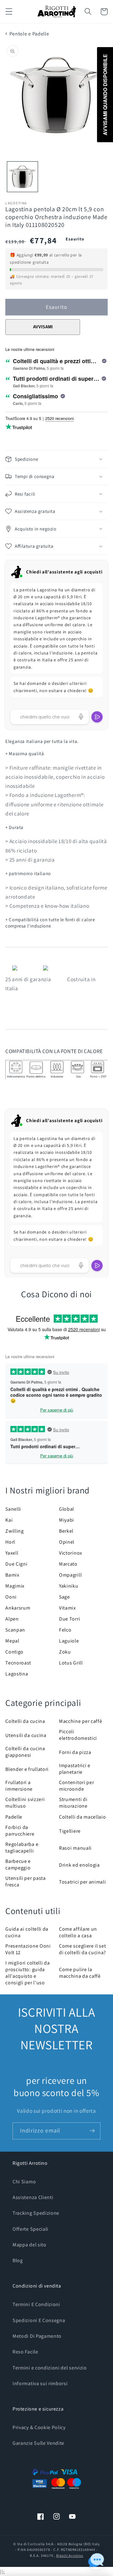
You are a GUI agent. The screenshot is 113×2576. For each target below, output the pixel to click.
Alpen (12, 1619)
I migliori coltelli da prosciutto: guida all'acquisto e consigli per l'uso (27, 1973)
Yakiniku (69, 1586)
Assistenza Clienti (33, 2197)
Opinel (67, 1542)
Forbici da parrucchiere (20, 1831)
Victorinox (71, 1553)
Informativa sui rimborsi (40, 2383)
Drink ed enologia (79, 1865)
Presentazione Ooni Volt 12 (28, 1949)
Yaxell (12, 1553)
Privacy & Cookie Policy (39, 2427)
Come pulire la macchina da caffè (80, 1973)
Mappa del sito (30, 2245)
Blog (18, 2260)
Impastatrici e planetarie (75, 1769)
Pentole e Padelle (29, 34)
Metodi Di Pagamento (37, 2336)
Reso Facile (25, 2352)
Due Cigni (16, 1564)
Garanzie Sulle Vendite (38, 2443)
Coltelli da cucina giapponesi (25, 1752)
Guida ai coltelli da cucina (27, 1932)
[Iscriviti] (92, 2131)
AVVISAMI (43, 327)
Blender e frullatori (27, 1769)
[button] (9, 12)
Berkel (66, 1531)
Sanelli (13, 1509)
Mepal (12, 1641)
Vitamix (67, 1608)
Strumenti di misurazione (73, 1803)
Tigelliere (70, 1831)
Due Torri (70, 1619)
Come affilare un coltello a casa (78, 1932)
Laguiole (69, 1641)
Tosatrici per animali (83, 1882)
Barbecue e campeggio (18, 1864)
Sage (65, 1597)
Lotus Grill (71, 1663)
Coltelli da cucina (25, 1721)
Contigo (14, 1652)
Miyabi (67, 1520)
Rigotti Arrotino (70, 2555)
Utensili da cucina (26, 1735)
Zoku (65, 1652)
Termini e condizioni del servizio (50, 2368)
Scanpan (15, 1630)
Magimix (15, 1586)
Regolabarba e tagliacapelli (22, 1847)
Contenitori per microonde (76, 1786)
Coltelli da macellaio (83, 1817)
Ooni (11, 1597)
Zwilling (15, 1531)
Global (67, 1509)
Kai (9, 1520)
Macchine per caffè (81, 1721)
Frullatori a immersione (19, 1786)
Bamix (12, 1575)
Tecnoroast (18, 1663)
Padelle (14, 1817)
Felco (65, 1630)
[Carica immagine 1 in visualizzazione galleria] (22, 177)
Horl (10, 1542)
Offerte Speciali (30, 2229)
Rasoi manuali (75, 1848)
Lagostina (17, 1674)
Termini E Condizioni (36, 2304)
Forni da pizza (75, 1752)
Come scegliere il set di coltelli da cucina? (83, 1949)
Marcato (68, 1564)
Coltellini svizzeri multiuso (25, 1803)
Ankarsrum (18, 1608)
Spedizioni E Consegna (39, 2320)
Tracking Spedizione (36, 2213)
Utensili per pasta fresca (25, 1881)
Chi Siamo (24, 2182)
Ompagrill (70, 1575)
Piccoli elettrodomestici (78, 1735)
